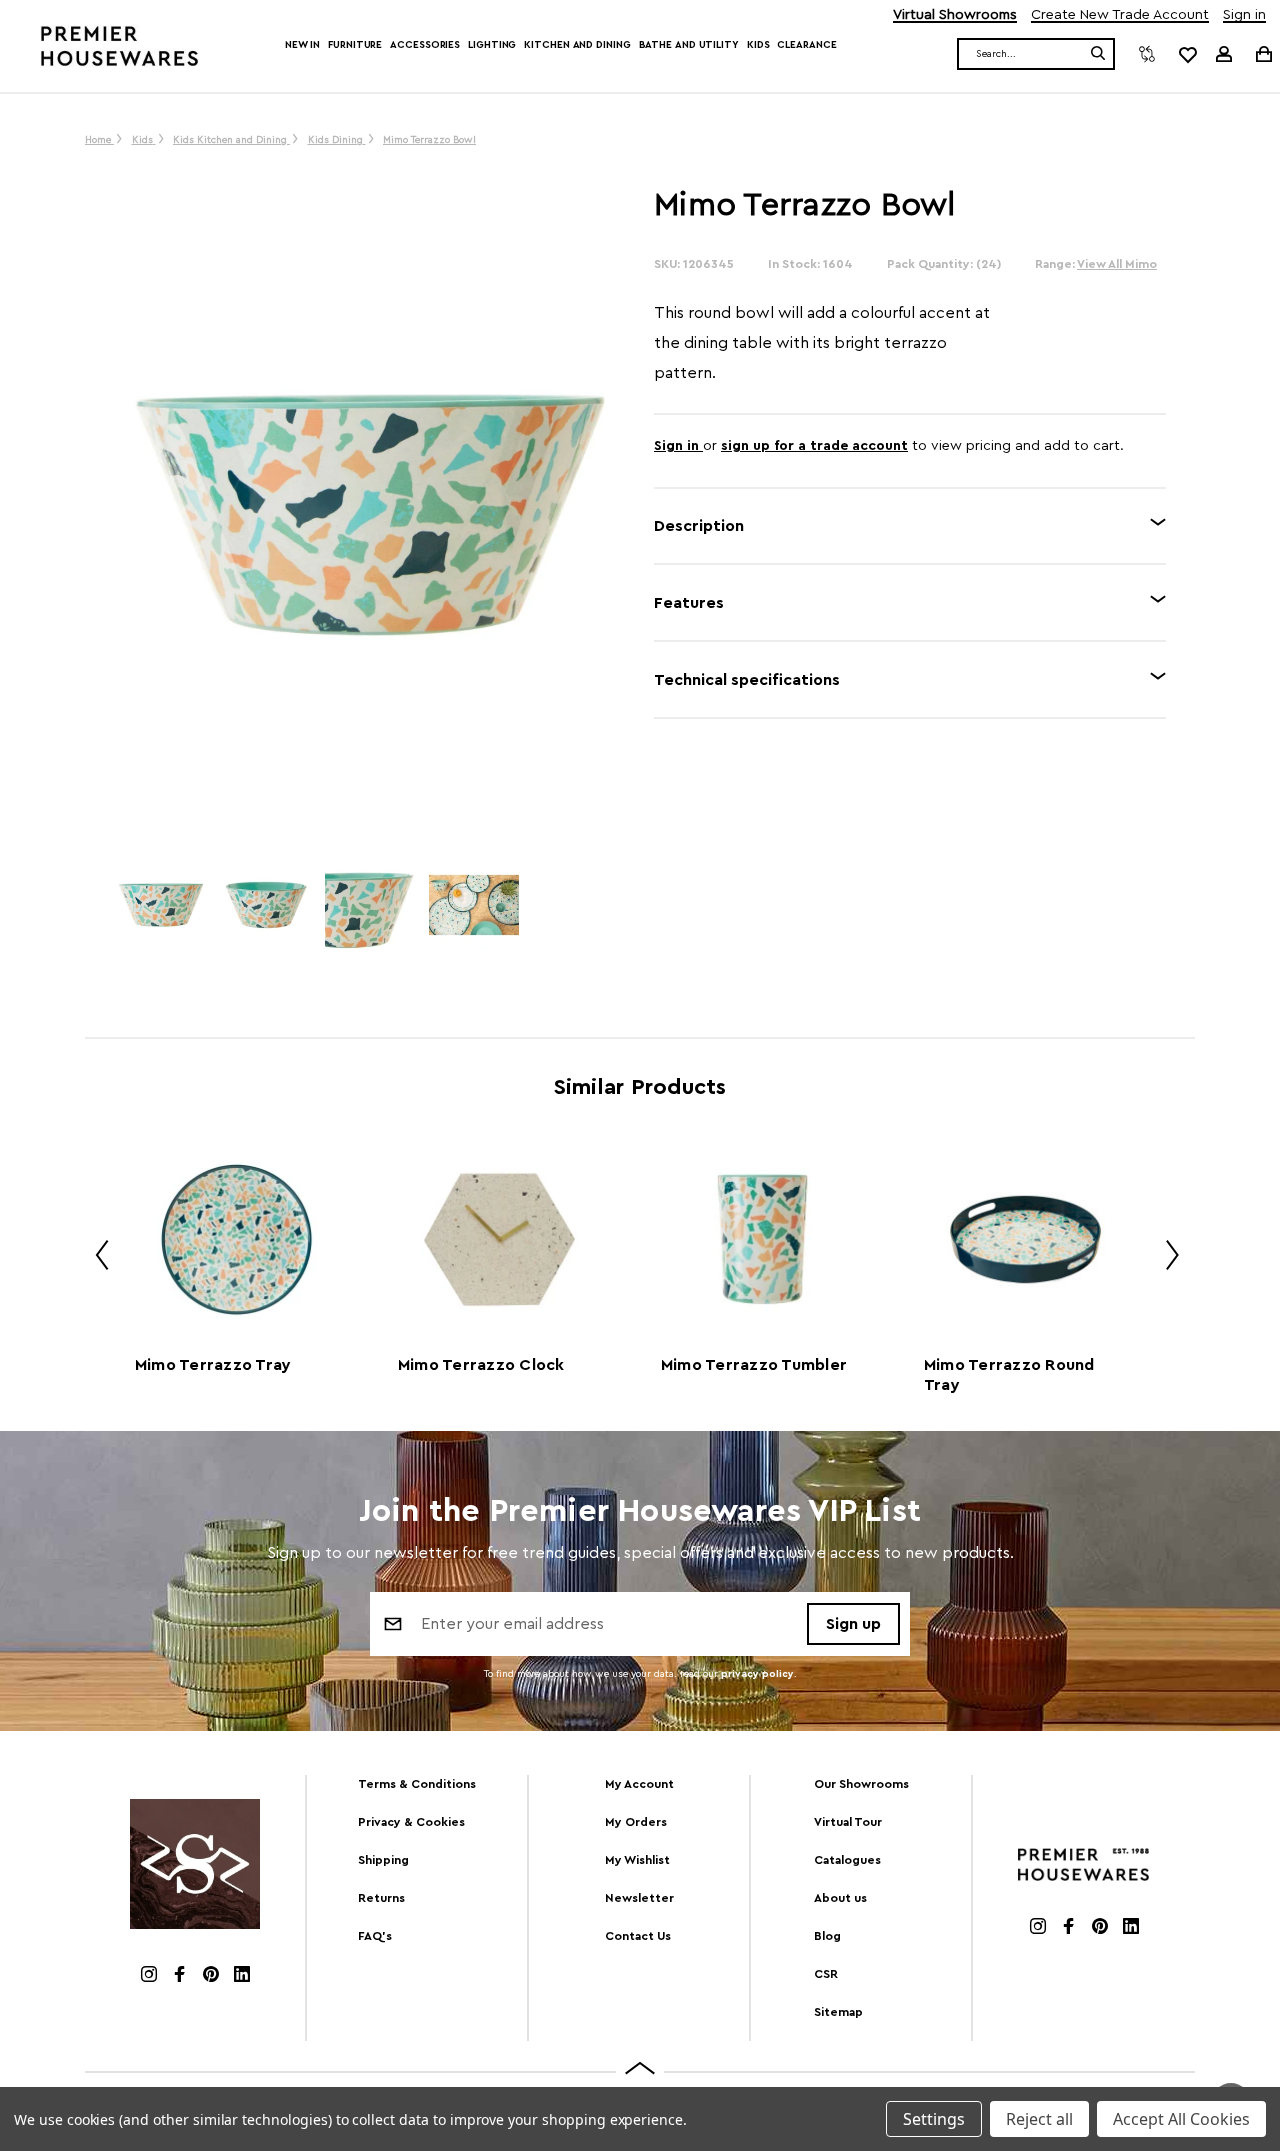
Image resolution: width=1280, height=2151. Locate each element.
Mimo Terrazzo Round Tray (1009, 1375)
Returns (381, 1898)
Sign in (1244, 15)
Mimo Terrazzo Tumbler (754, 1365)
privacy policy (757, 1674)
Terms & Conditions (417, 1784)
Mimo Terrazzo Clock (481, 1365)
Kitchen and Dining (577, 45)
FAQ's (375, 1936)
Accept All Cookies (1181, 2119)
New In (302, 45)
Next (1165, 1258)
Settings (934, 2119)
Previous (95, 1258)
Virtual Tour (848, 1822)
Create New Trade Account (1120, 15)
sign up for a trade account (814, 446)
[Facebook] (180, 1976)
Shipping (383, 1860)
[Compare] (1147, 54)
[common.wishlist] (1187, 54)
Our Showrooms (861, 1784)
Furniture (355, 45)
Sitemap (838, 2012)
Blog (827, 1936)
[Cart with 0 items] (1262, 53)
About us (840, 1898)
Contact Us (638, 1936)
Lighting (492, 45)
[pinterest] (211, 1976)
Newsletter (639, 1898)
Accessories (425, 45)
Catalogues (847, 1860)
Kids (758, 45)
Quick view (236, 1239)
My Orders (636, 1822)
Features (689, 603)
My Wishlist (637, 1860)
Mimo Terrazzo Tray (213, 1365)
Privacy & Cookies (411, 1822)
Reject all (1039, 2119)
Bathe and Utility (689, 45)
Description (699, 526)
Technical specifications (747, 680)
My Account (639, 1784)
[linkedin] (242, 1976)
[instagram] (149, 1976)
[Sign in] (1224, 54)
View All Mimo (1117, 264)
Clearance (806, 45)
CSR (826, 1974)
